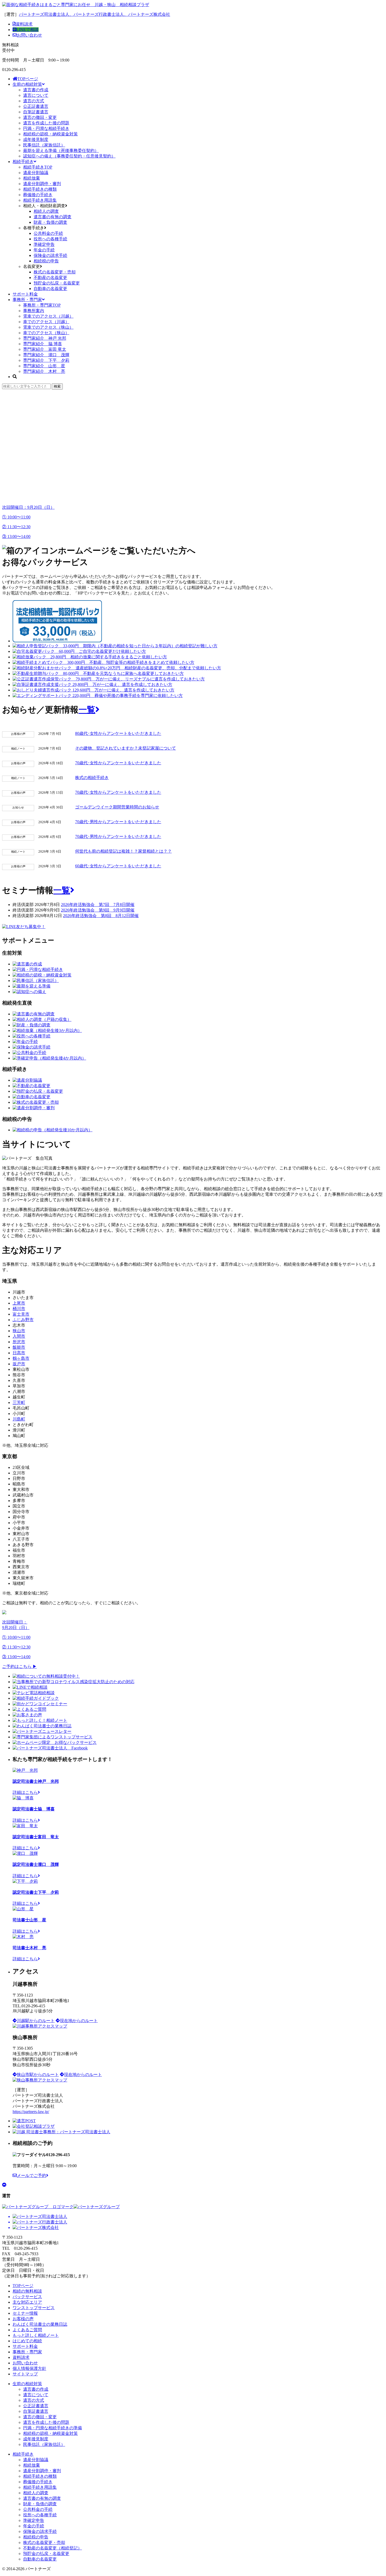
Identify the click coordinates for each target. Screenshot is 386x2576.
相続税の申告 (46, 261)
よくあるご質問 (27, 2330)
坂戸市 (19, 1364)
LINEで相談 (27, 30)
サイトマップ (25, 2374)
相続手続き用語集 (40, 200)
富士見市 (21, 1314)
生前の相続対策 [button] (27, 84)
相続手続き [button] (23, 162)
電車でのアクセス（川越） (48, 316)
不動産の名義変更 (50, 278)
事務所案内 (34, 311)
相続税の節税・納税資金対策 (50, 134)
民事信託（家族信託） (44, 145)
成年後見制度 (36, 139)
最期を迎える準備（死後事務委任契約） (61, 151)
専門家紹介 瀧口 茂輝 (46, 355)
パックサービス (27, 2297)
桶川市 (19, 1309)
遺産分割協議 (36, 173)
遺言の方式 (34, 101)
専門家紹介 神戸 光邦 (45, 338)
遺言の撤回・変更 (40, 117)
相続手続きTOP (38, 167)
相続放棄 (32, 178)
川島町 (19, 1419)
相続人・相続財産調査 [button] (44, 206)
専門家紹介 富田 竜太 (45, 349)
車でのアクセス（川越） (46, 322)
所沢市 (19, 1342)
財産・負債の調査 (50, 222)
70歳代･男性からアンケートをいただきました (118, 822)
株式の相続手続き (92, 778)
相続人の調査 (46, 211)
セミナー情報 (25, 2313)
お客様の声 (23, 2319)
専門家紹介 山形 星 (44, 366)
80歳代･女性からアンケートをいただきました (118, 733)
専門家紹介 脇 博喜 (43, 344)
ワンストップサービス (34, 2308)
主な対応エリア (27, 2302)
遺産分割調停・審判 (42, 184)
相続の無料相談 (27, 2291)
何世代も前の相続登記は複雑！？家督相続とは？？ (123, 851)
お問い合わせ (29, 35)
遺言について (36, 95)
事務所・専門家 (27, 300)
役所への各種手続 (50, 239)
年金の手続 (44, 250)
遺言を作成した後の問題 (46, 123)
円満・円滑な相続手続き (46, 128)
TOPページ (28, 79)
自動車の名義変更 (50, 289)
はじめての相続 (27, 2341)
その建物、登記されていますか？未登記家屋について (126, 748)
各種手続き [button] (34, 228)
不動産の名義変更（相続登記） (53, 2548)
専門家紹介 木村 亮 (44, 371)
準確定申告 (44, 244)
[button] (193, 483)
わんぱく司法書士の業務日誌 (40, 2324)
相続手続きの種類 (40, 189)
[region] (193, 445)
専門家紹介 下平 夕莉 (46, 360)
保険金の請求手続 (50, 255)
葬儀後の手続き (38, 195)
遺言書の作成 (36, 90)
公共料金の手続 (48, 233)
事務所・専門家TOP (42, 305)
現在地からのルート (79, 2021)
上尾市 (19, 1303)
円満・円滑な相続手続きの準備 (53, 2428)
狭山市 (19, 1331)
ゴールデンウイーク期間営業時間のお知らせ (117, 807)
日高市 (19, 1353)
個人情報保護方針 (29, 2368)
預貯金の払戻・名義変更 (57, 283)
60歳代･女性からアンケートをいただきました (118, 866)
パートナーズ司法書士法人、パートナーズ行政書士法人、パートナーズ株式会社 (95, 14)
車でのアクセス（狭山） (46, 333)
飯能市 (19, 1347)
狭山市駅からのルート (38, 2074)
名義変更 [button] (32, 266)
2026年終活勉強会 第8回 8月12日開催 (101, 916)
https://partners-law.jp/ (31, 2112)
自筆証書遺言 (36, 112)
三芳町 (19, 1402)
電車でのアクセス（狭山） (48, 327)
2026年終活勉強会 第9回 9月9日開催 (98, 910)
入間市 (19, 1336)
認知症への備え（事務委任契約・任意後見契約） (69, 156)
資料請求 (24, 24)
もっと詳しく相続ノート (36, 2335)
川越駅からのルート (36, 2021)
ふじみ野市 (23, 1320)
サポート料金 (25, 294)
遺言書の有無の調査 (53, 217)
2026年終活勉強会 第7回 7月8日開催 (98, 905)
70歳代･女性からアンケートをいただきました (118, 763)
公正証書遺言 (36, 106)
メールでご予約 (32, 2175)
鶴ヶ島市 (21, 1358)
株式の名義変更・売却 (55, 272)
